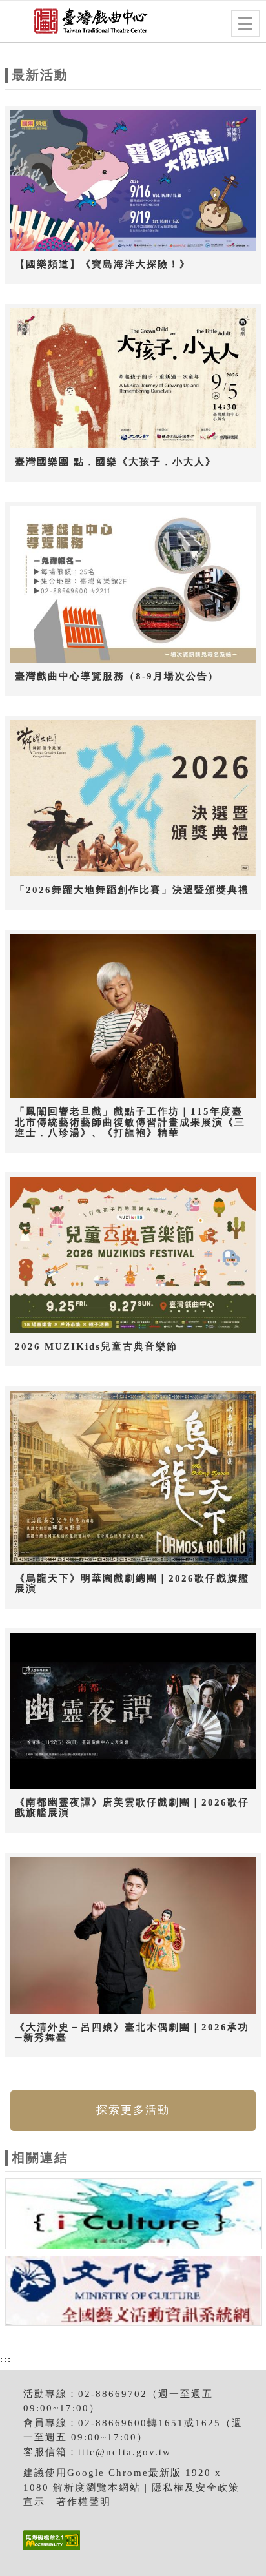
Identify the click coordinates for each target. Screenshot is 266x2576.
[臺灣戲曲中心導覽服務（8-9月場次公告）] (133, 585)
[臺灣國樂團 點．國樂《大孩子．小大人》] (133, 379)
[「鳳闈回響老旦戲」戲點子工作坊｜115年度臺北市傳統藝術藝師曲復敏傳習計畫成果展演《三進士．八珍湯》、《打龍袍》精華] (133, 1017)
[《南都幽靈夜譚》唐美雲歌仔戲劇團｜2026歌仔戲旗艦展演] (133, 1711)
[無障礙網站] (50, 2550)
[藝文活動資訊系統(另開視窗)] (134, 2293)
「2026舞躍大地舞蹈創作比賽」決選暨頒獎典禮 (132, 890)
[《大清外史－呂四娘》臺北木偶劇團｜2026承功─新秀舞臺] (133, 1936)
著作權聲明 (84, 2502)
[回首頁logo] (74, 25)
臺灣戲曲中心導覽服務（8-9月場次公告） (117, 676)
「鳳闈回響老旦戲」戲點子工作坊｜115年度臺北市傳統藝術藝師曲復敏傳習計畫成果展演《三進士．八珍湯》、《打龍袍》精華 (130, 1122)
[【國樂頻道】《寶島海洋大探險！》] (133, 181)
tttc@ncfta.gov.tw (125, 2452)
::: (6, 2359)
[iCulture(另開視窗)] (134, 2216)
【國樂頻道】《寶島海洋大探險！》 (103, 264)
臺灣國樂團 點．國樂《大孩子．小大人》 (116, 462)
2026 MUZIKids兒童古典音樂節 (96, 1346)
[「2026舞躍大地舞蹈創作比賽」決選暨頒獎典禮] (133, 799)
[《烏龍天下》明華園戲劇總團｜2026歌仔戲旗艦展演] (133, 1478)
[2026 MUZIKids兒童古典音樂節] (133, 1255)
